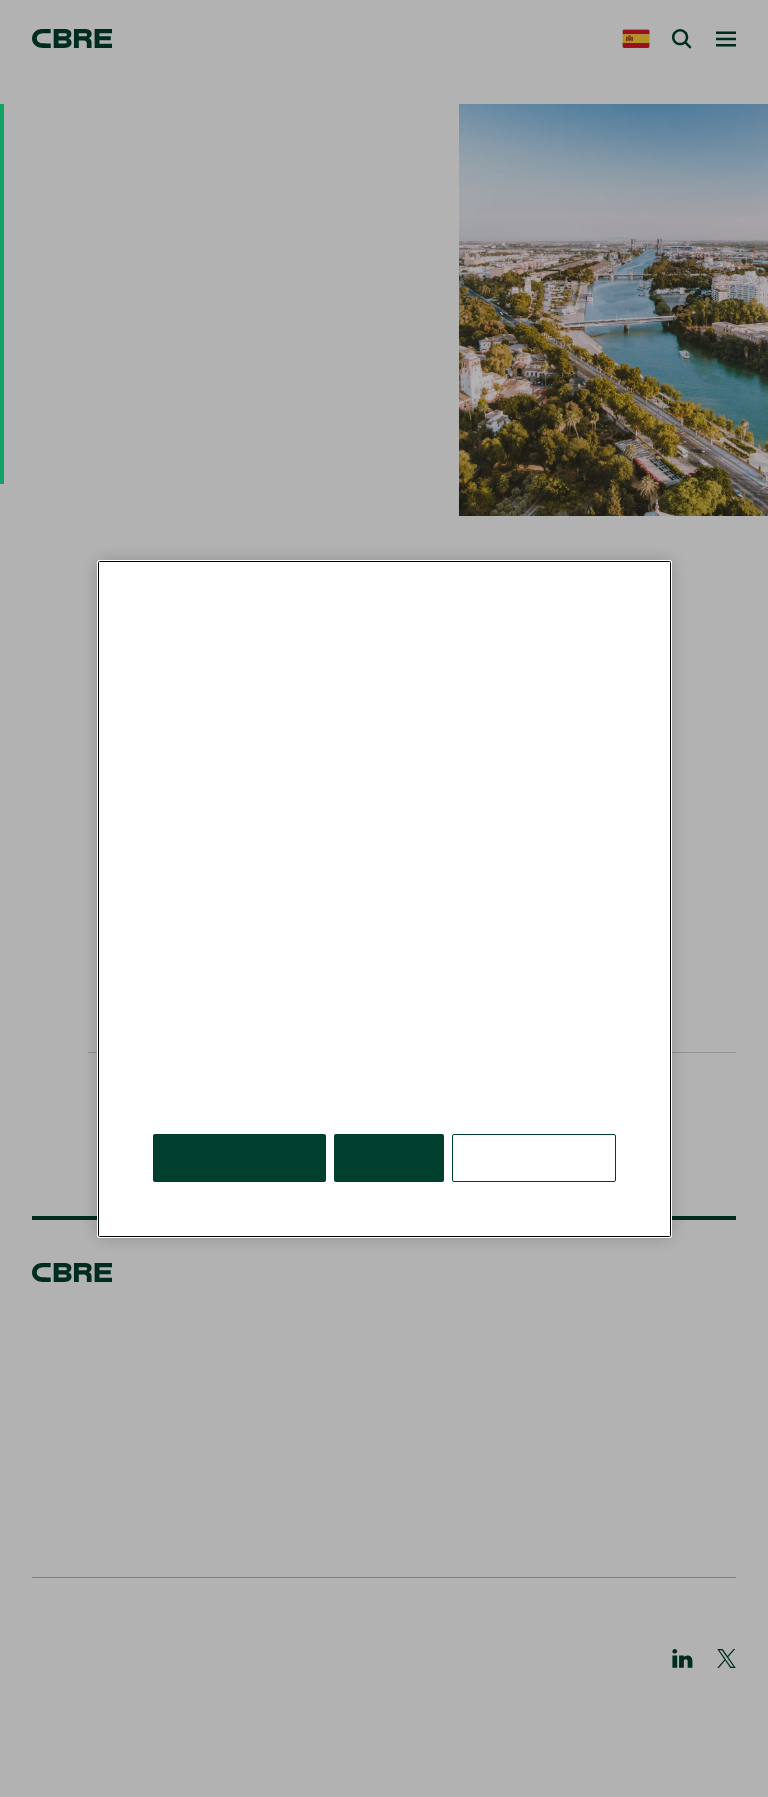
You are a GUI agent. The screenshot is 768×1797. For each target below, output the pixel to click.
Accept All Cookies (239, 1156)
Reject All (389, 1156)
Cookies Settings (534, 1156)
